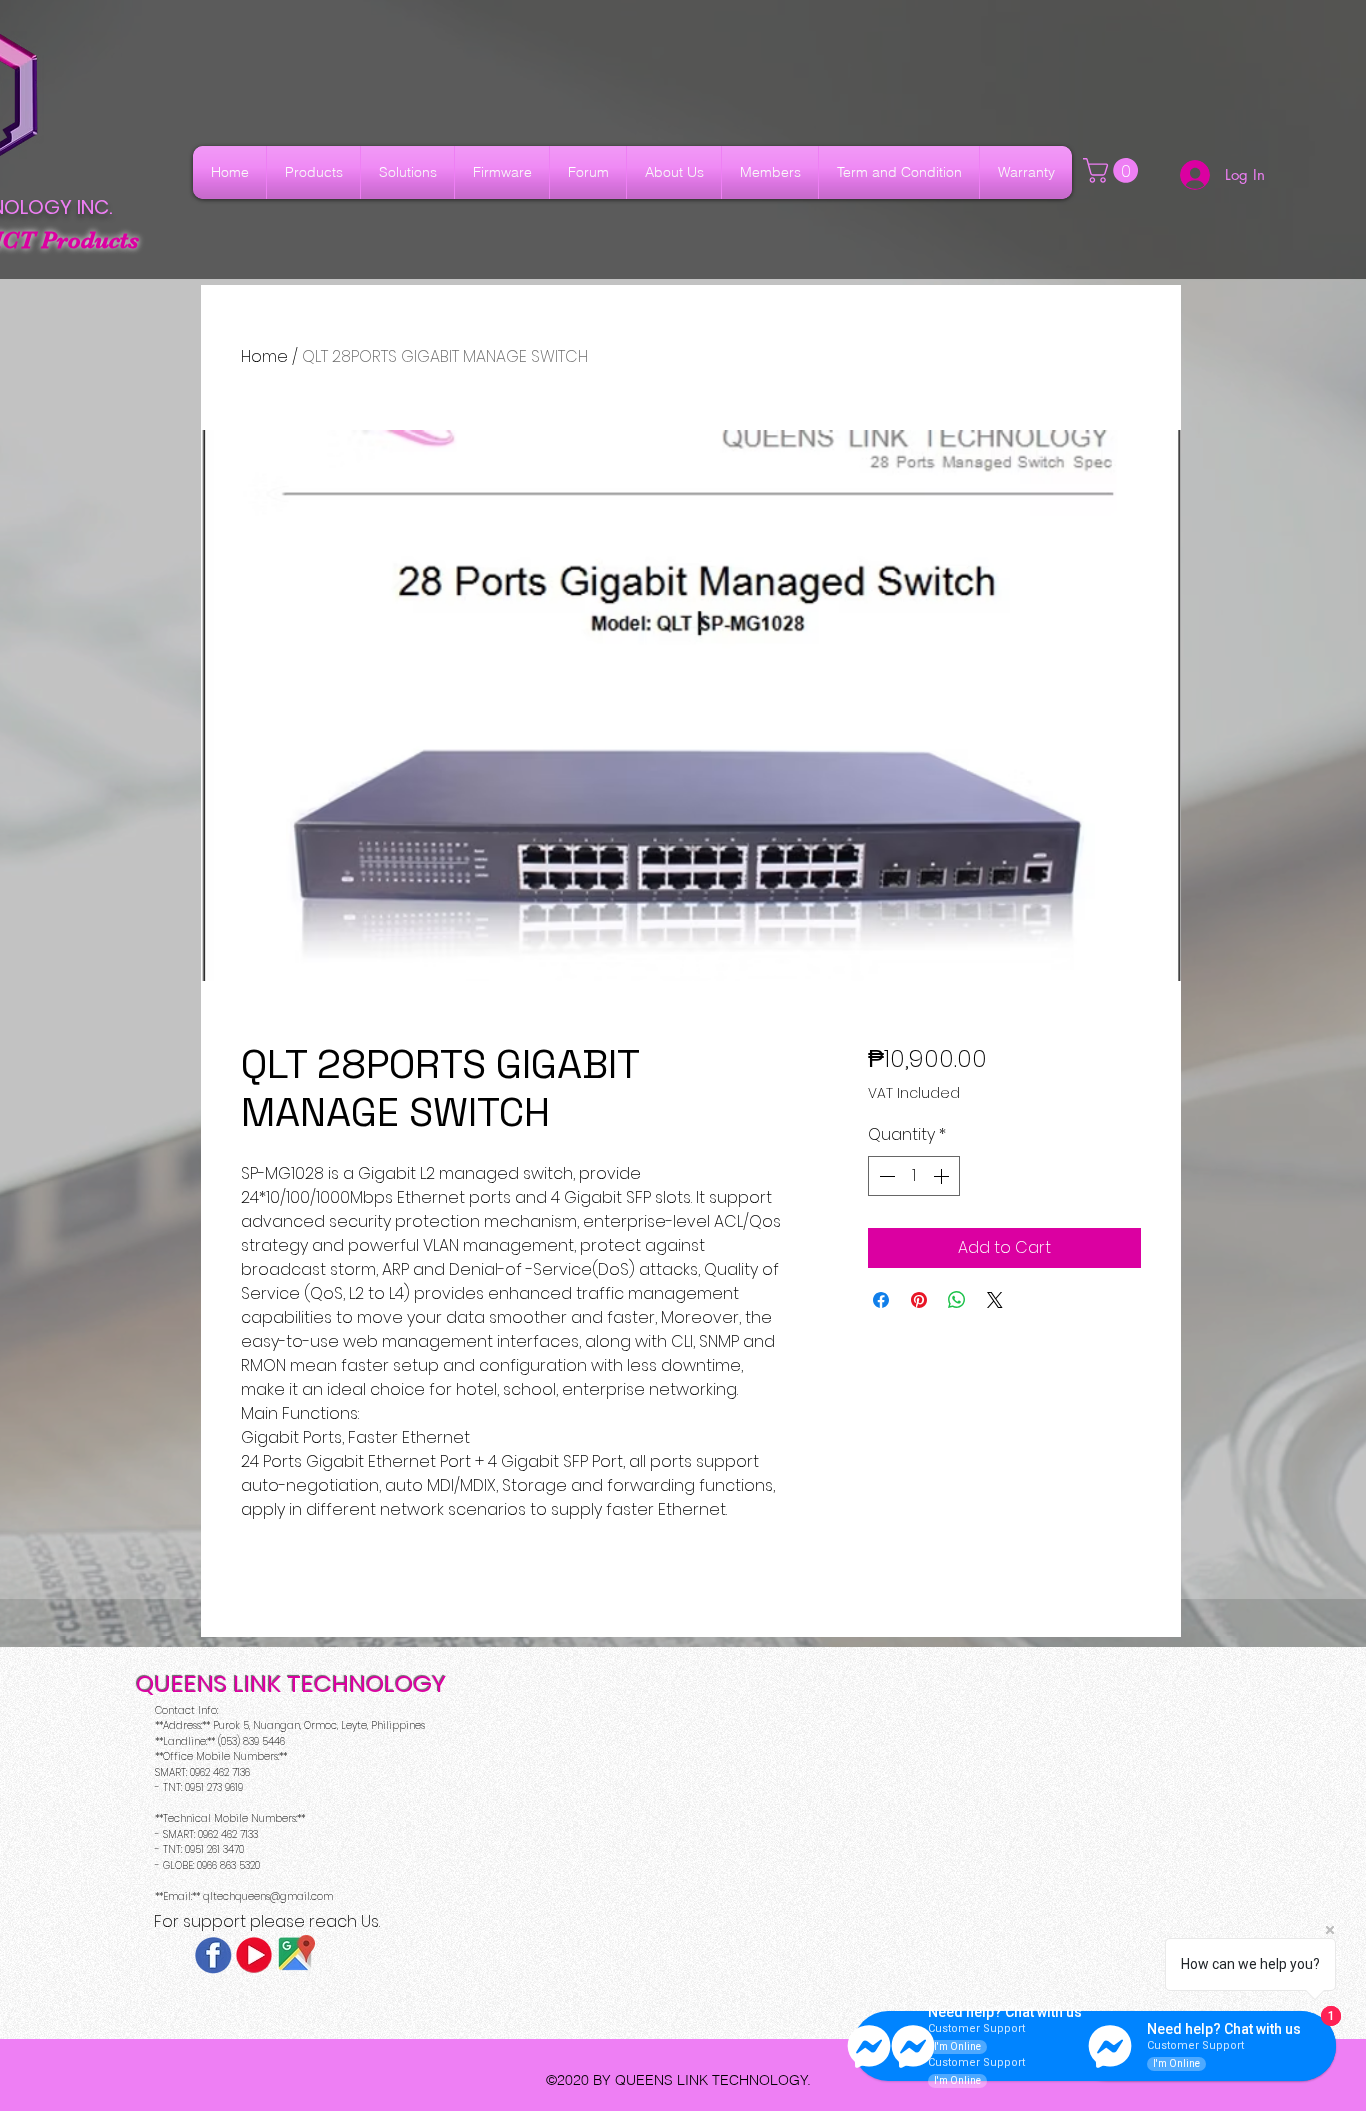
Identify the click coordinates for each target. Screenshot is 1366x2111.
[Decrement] (885, 1176)
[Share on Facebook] (881, 1300)
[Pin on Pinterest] (919, 1300)
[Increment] (943, 1176)
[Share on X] (995, 1300)
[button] (1113, 170)
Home (264, 356)
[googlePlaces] (295, 1955)
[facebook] (213, 1955)
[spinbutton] (914, 1176)
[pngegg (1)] (254, 1955)
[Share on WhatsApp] (957, 1300)
